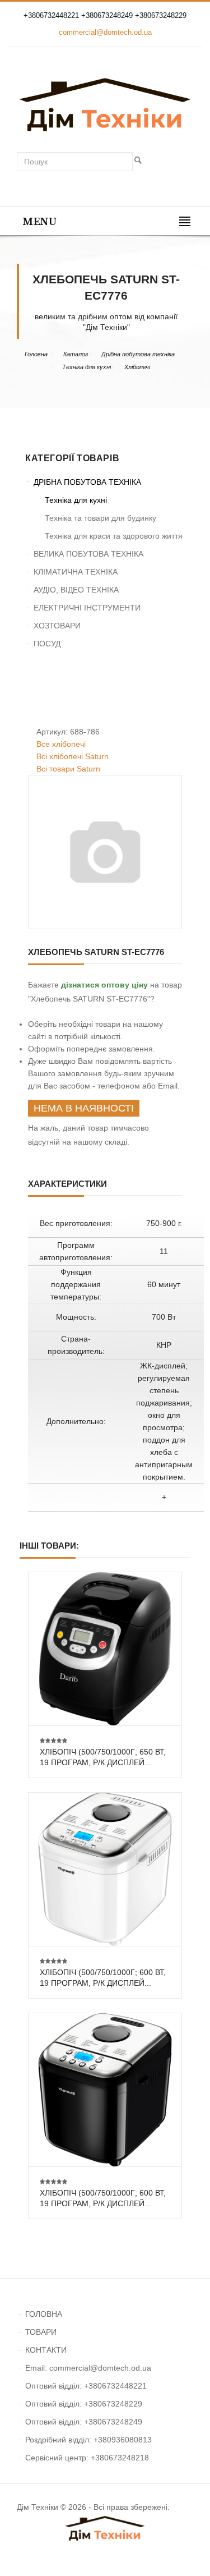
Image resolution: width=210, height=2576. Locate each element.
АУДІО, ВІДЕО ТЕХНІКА (76, 590)
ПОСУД (47, 644)
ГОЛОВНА (44, 2314)
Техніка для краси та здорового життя (114, 536)
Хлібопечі (137, 367)
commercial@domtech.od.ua (105, 32)
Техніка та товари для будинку (101, 518)
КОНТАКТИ (46, 2350)
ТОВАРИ (41, 2332)
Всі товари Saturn (68, 769)
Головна (36, 354)
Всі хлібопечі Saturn (73, 756)
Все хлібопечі (61, 744)
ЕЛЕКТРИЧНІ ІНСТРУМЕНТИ (87, 608)
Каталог (76, 354)
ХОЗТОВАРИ (57, 626)
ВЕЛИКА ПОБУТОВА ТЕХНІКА (88, 554)
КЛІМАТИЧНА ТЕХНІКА (76, 572)
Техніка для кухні (87, 367)
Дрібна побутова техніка (138, 354)
